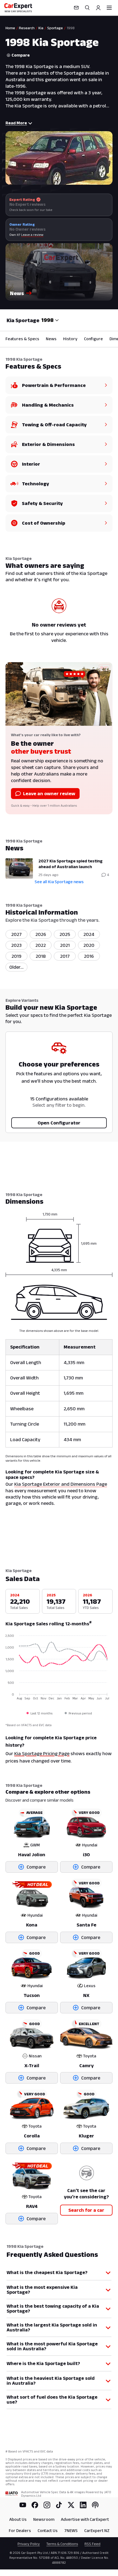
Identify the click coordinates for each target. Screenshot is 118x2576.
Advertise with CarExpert (85, 2519)
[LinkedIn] (83, 2505)
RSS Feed (92, 2544)
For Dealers (20, 2531)
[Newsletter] (76, 8)
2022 (41, 945)
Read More (16, 123)
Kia (41, 28)
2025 (65, 934)
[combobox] (50, 320)
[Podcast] (95, 2505)
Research (27, 28)
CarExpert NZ (97, 2531)
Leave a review (32, 235)
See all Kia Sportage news (59, 882)
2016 (89, 956)
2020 (89, 945)
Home (10, 28)
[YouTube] (23, 2505)
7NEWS (71, 2531)
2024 (89, 934)
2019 (16, 956)
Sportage (55, 28)
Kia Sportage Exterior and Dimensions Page (61, 1484)
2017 (65, 956)
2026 (41, 934)
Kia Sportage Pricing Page (42, 1753)
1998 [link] (71, 28)
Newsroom (44, 2519)
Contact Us (48, 2531)
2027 (16, 934)
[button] (59, 272)
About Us (18, 2519)
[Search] (87, 8)
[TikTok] (59, 2505)
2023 (16, 945)
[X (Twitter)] (71, 2505)
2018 (41, 956)
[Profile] (98, 8)
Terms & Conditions (62, 2544)
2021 (65, 945)
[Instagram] (47, 2505)
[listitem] (16, 967)
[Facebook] (35, 2505)
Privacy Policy (29, 2544)
